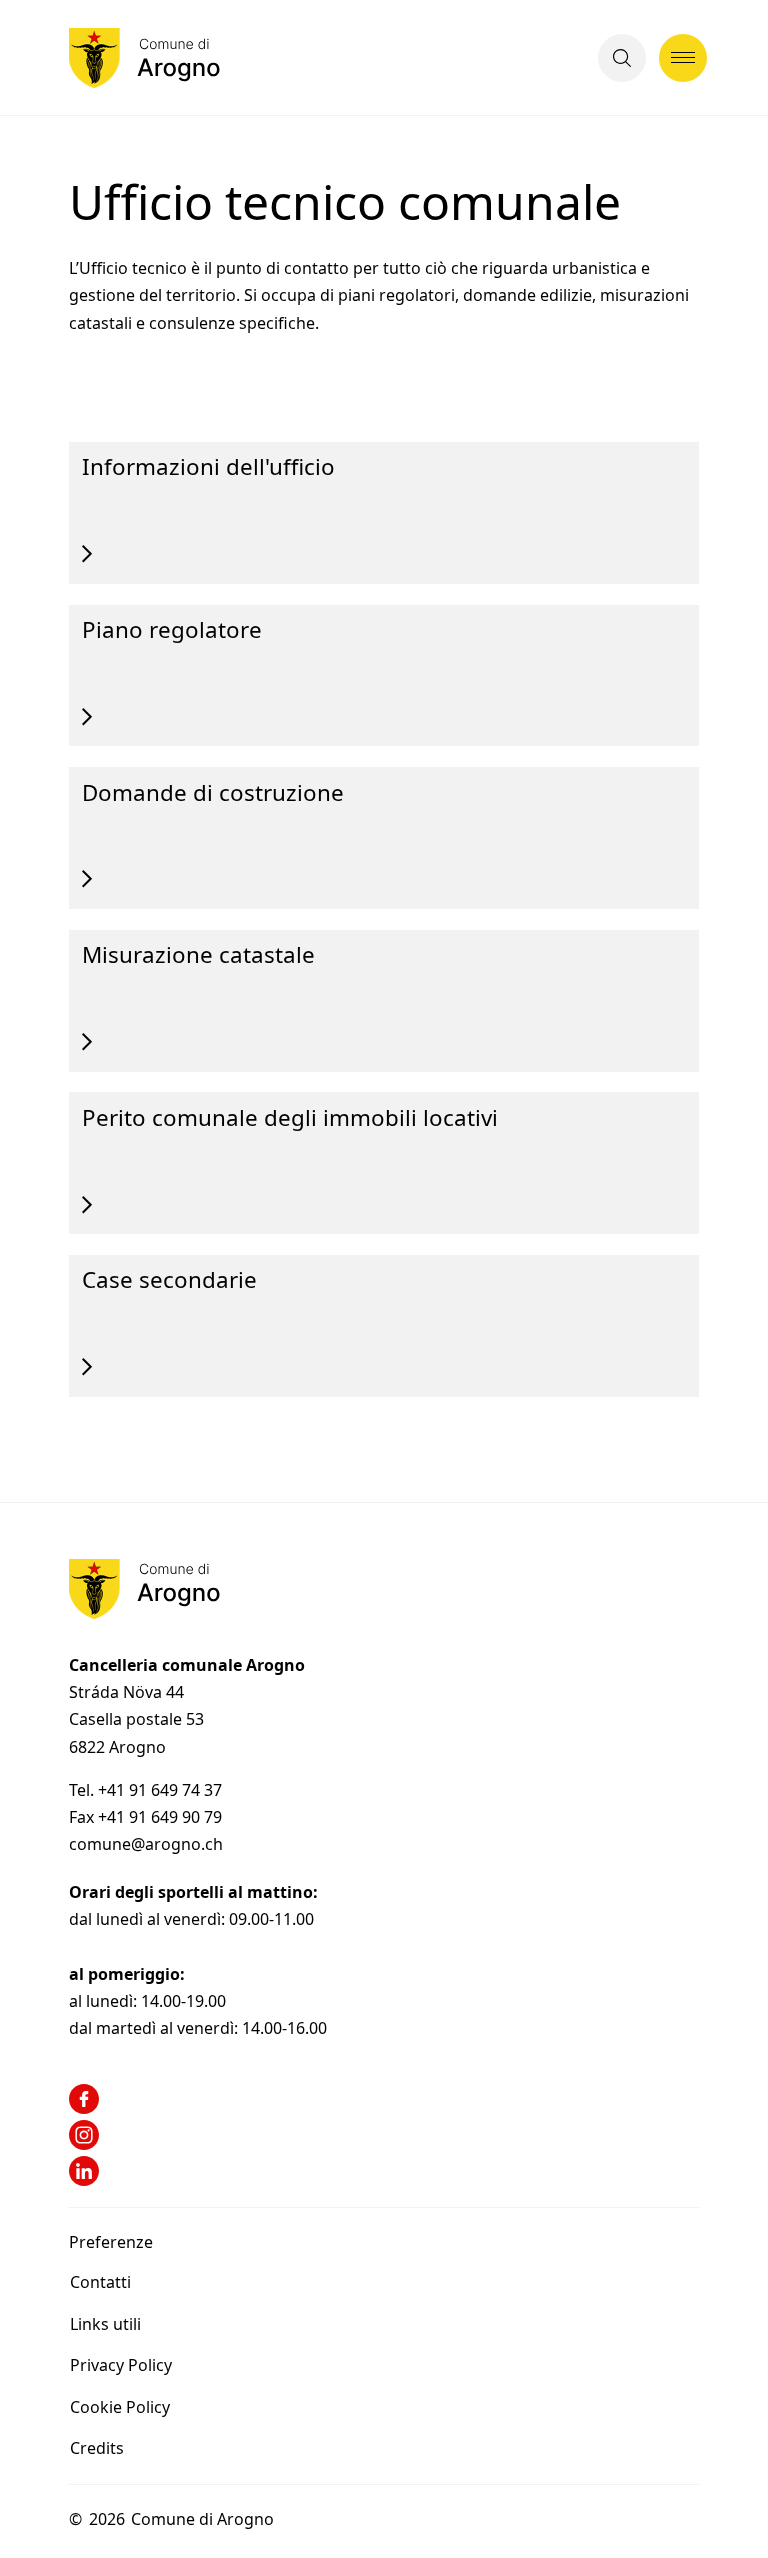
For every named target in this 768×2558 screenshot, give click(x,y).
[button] (622, 58)
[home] (144, 58)
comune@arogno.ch (146, 1844)
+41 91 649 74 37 (162, 1790)
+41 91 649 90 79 (160, 1817)
